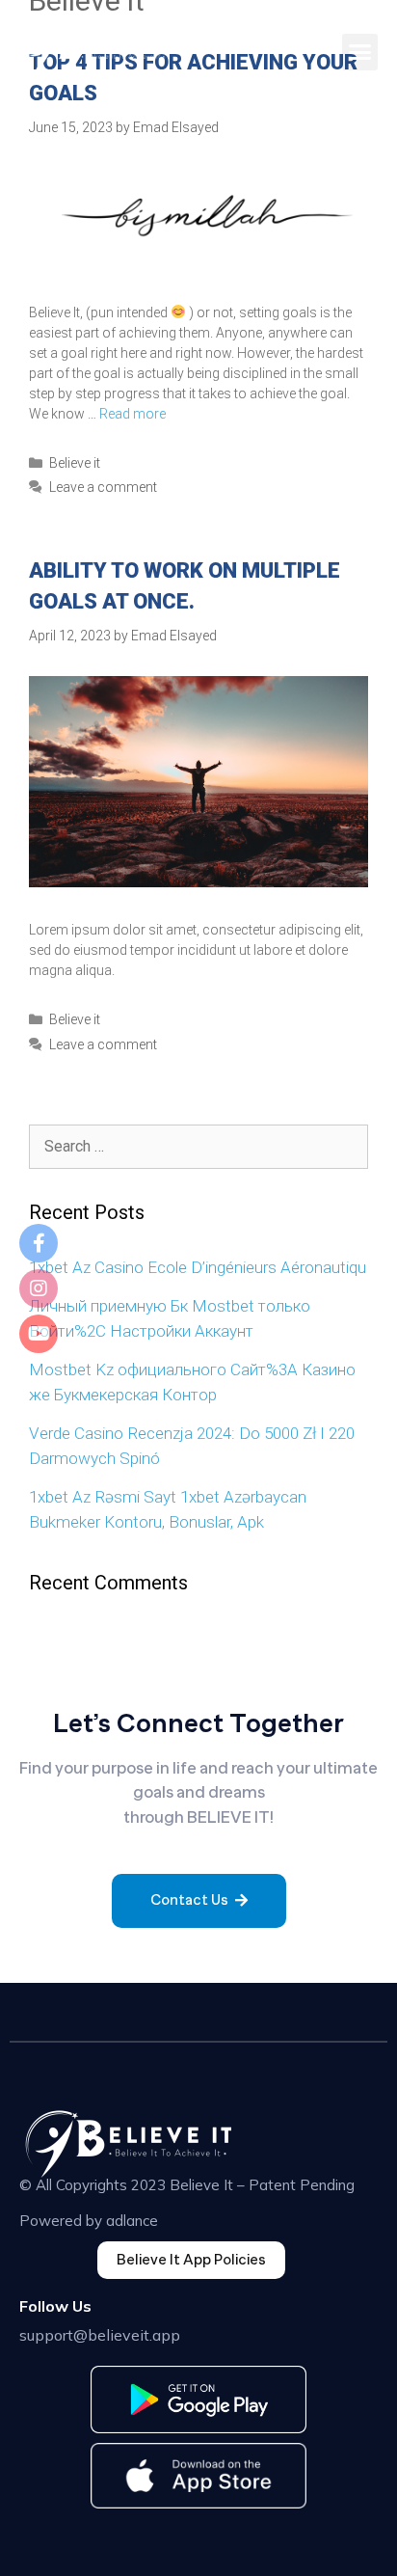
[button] (360, 52)
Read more (132, 414)
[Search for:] (198, 1146)
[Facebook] (39, 1243)
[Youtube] (39, 1334)
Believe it (75, 463)
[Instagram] (39, 1288)
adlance (132, 2221)
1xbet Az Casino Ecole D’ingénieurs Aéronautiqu (198, 1267)
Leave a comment (103, 487)
